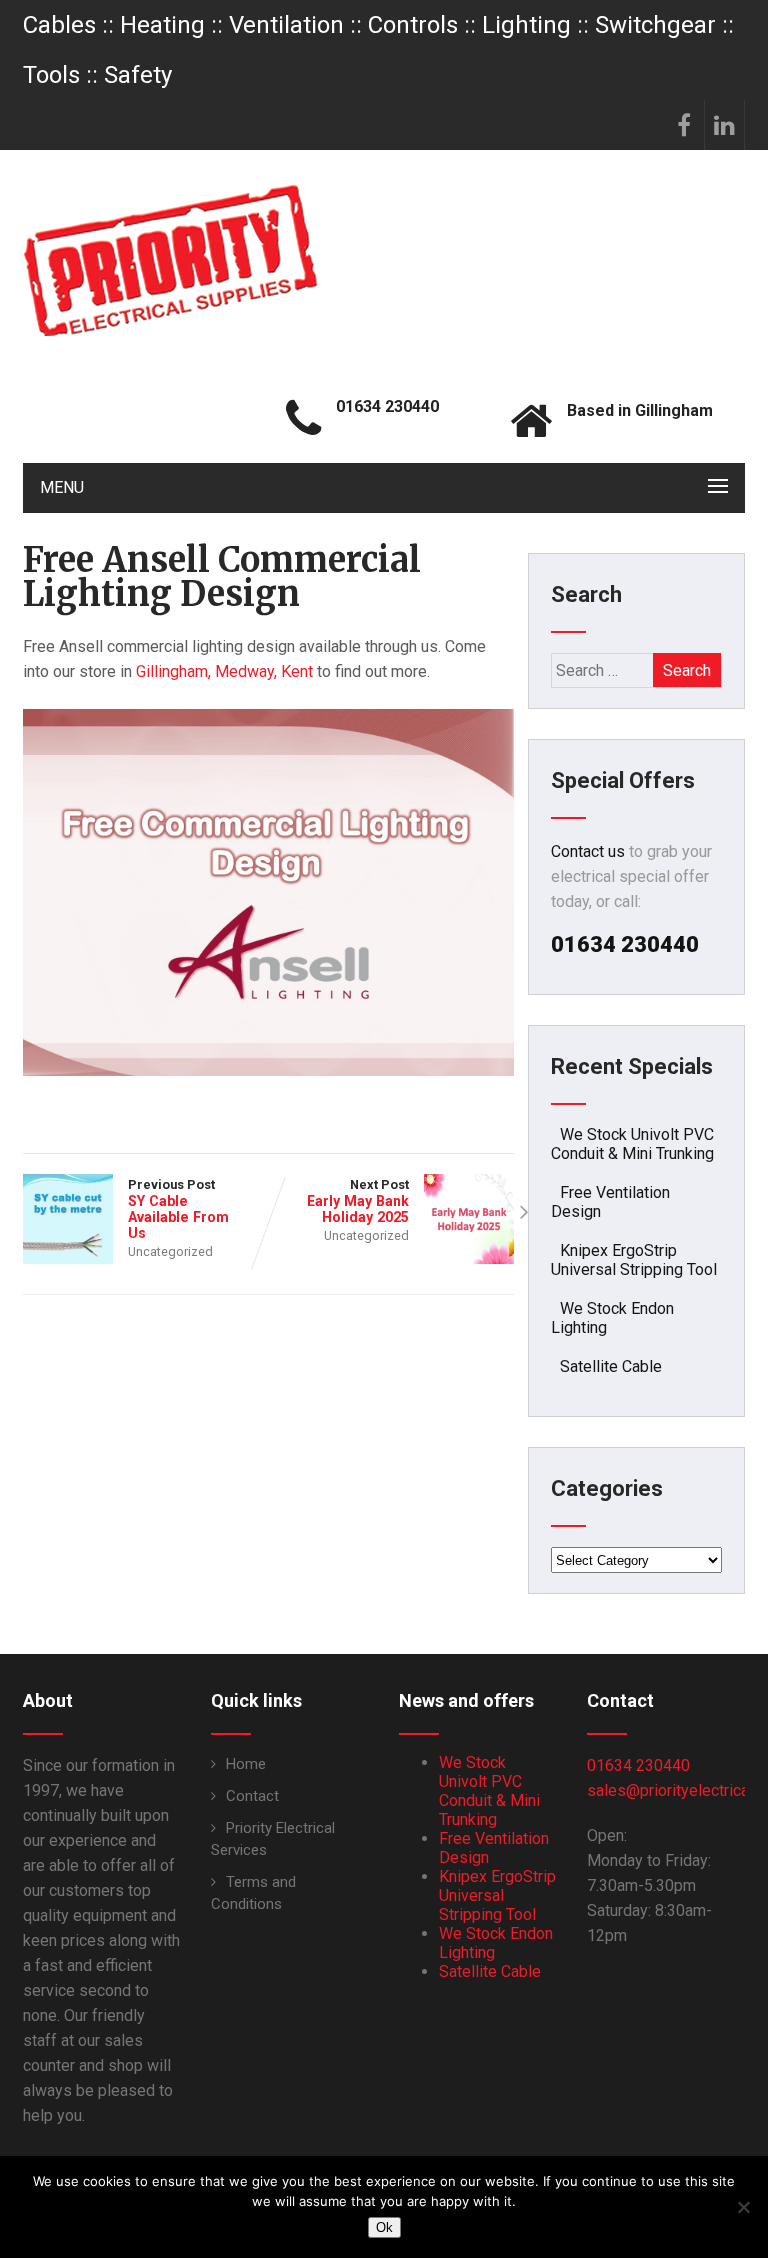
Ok (384, 2227)
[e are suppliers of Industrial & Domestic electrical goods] (170, 260)
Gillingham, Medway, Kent (224, 671)
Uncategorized (170, 1251)
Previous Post (178, 1209)
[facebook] (685, 125)
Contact (252, 1796)
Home (246, 1764)
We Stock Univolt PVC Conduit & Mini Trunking (632, 1144)
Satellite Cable (611, 1366)
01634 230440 (638, 1765)
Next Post (358, 1201)
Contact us (588, 851)
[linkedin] (725, 125)
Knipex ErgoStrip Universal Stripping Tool (634, 1260)
